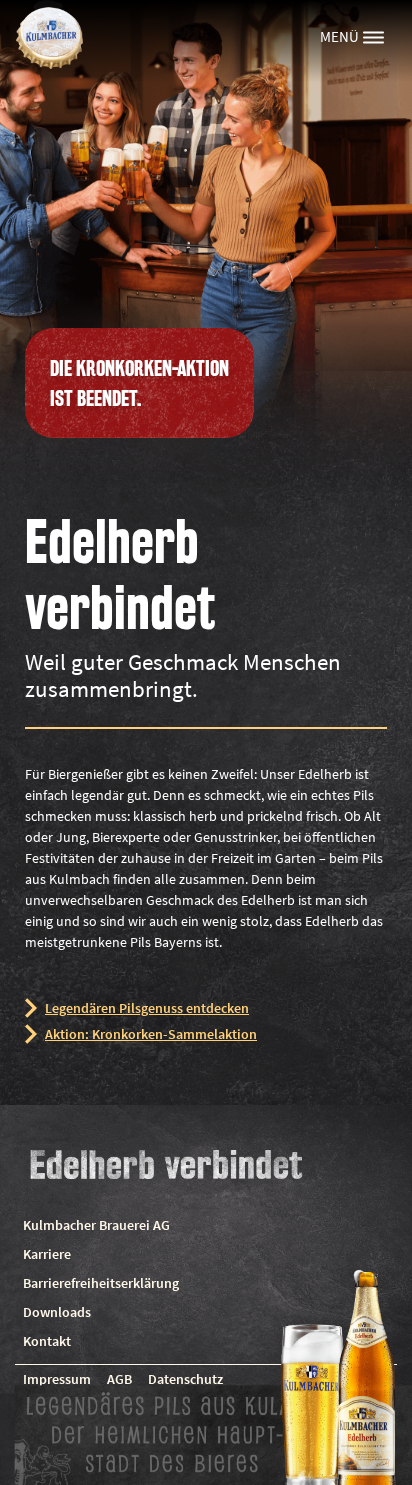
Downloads (57, 1312)
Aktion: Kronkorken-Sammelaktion (151, 1034)
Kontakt (47, 1341)
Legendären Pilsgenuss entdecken (147, 1008)
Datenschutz (185, 1379)
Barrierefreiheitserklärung (101, 1283)
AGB (119, 1379)
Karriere (47, 1254)
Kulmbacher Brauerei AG (96, 1225)
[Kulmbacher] (49, 37)
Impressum (57, 1379)
